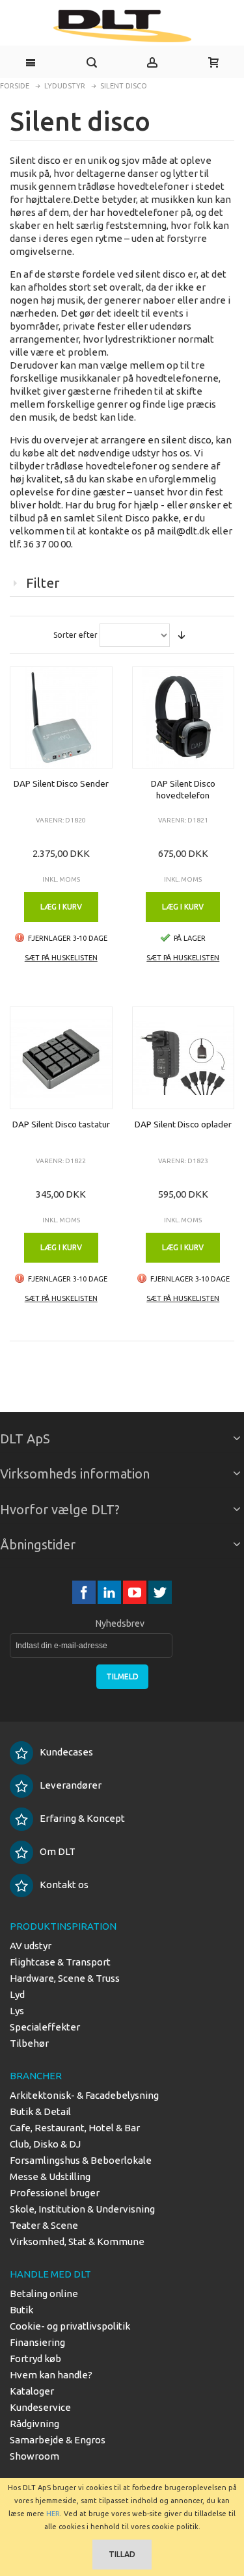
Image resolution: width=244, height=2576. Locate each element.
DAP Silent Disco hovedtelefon (183, 789)
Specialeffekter (45, 2027)
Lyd (17, 1994)
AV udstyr (31, 1946)
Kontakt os (64, 1885)
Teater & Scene (44, 2225)
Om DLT (58, 1851)
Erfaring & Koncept (82, 1818)
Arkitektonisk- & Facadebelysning (84, 2095)
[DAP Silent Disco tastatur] (61, 1058)
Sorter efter (75, 635)
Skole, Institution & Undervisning (82, 2209)
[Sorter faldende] (182, 635)
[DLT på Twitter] (160, 1592)
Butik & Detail (40, 2111)
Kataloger (32, 2391)
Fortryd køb (35, 2359)
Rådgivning (34, 2424)
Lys (17, 2011)
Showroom (34, 2456)
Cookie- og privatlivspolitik (70, 2326)
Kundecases (66, 1752)
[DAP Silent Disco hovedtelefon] (183, 718)
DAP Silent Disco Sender (61, 783)
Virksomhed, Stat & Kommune (77, 2241)
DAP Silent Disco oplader (183, 1124)
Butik (21, 2310)
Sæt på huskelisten (61, 958)
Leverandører (71, 1785)
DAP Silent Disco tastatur (61, 1124)
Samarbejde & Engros (58, 2440)
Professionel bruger (55, 2193)
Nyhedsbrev (120, 1623)
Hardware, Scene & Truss (65, 1978)
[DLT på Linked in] (110, 1592)
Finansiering (37, 2342)
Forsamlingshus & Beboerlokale (81, 2160)
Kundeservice (40, 2407)
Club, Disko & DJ (45, 2144)
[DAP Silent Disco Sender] (61, 718)
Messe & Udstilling (50, 2176)
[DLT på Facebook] (85, 1592)
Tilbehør (29, 2043)
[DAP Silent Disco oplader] (183, 1058)
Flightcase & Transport (60, 1962)
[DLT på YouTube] (136, 1592)
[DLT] (122, 26)
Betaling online (44, 2293)
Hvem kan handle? (51, 2375)
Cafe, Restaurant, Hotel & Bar (75, 2128)
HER (53, 2514)
